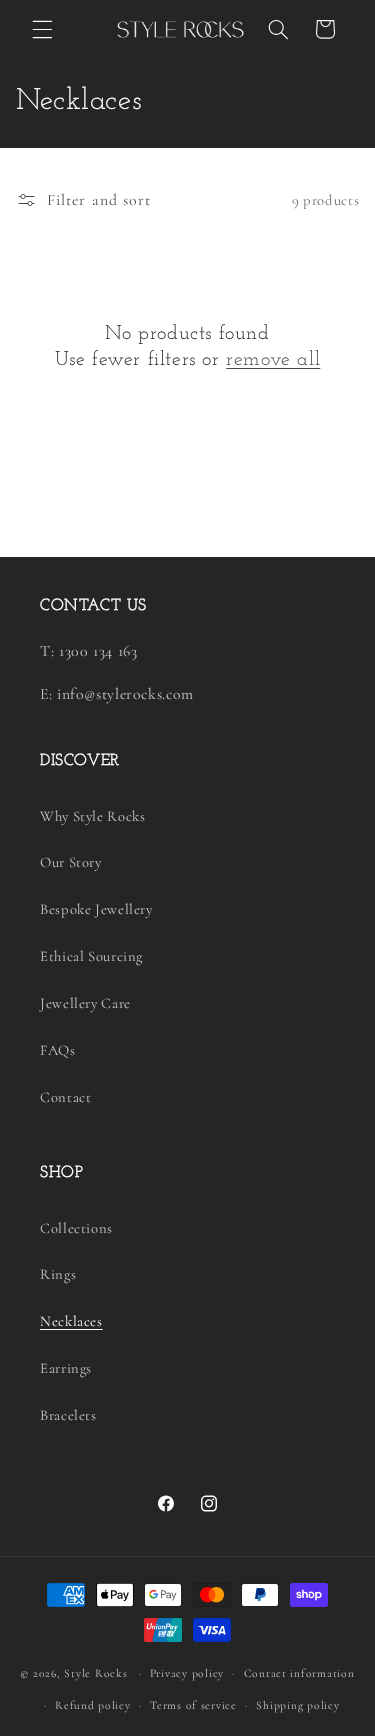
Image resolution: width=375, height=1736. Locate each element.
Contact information (299, 1673)
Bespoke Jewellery (96, 909)
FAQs (58, 1050)
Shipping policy (297, 1705)
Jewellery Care (85, 1003)
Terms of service (193, 1705)
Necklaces (71, 1321)
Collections (76, 1228)
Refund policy (93, 1705)
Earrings (66, 1368)
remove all (273, 360)
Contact (65, 1097)
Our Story (71, 862)
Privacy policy (187, 1673)
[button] (42, 29)
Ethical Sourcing (91, 956)
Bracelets (68, 1415)
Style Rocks (95, 1673)
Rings (58, 1274)
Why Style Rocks (92, 816)
